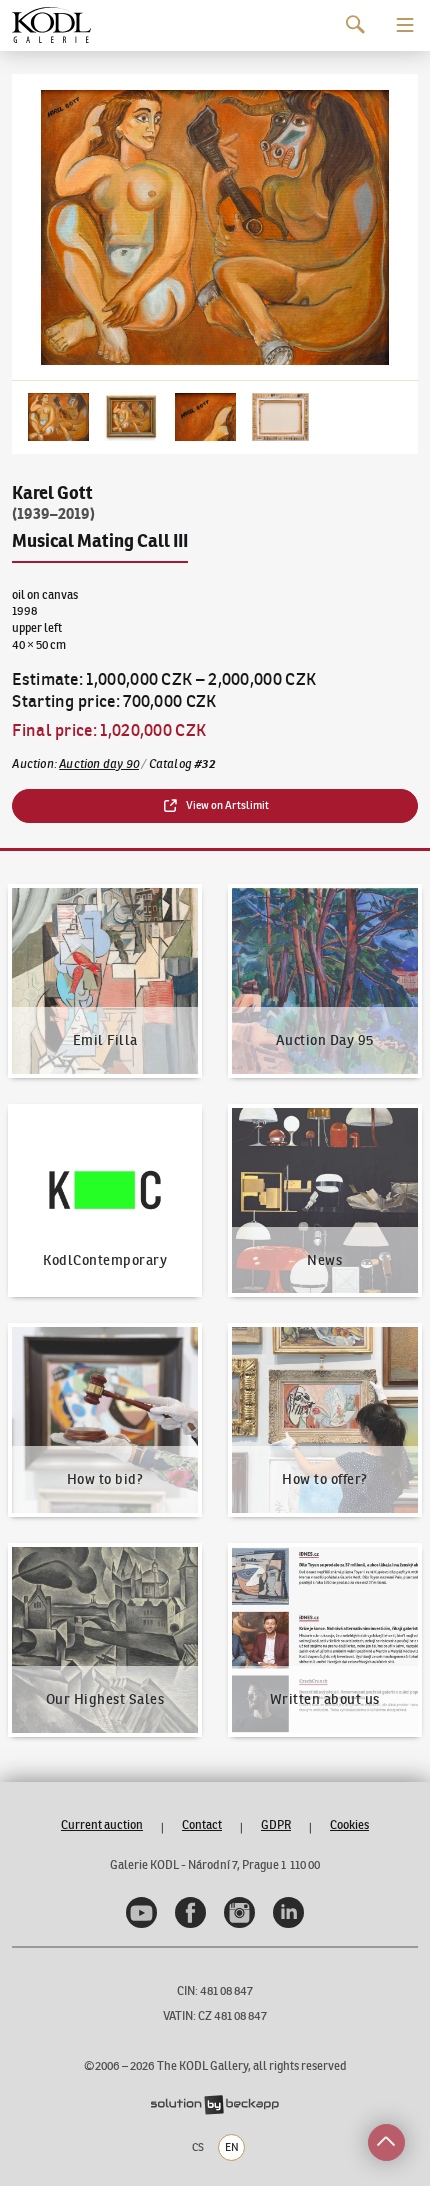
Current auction (102, 1824)
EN (232, 2147)
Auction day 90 (99, 763)
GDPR (276, 1824)
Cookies (349, 1824)
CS (198, 2147)
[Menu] (405, 25)
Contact (202, 1824)
